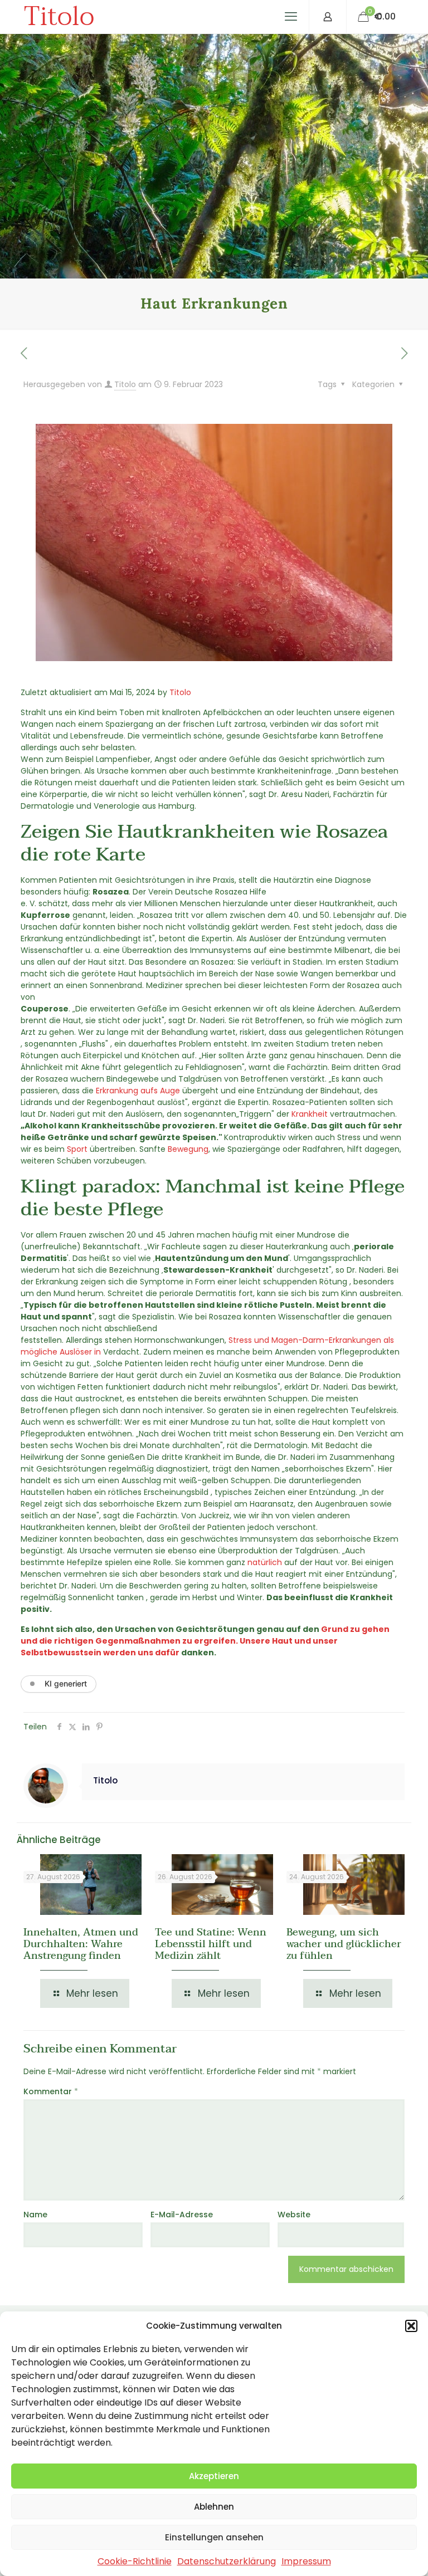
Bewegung (188, 1149)
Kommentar (51, 2091)
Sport (77, 1149)
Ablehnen (214, 2507)
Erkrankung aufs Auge (138, 1091)
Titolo (59, 17)
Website (294, 2215)
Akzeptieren (214, 2476)
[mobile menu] (291, 17)
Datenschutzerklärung (227, 2561)
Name (35, 2215)
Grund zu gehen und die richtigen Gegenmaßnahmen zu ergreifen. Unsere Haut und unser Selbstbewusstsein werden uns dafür (205, 1641)
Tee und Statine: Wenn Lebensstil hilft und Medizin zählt (211, 1944)
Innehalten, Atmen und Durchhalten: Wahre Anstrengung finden (81, 1944)
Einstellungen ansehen (214, 2537)
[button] (411, 2326)
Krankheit (310, 1114)
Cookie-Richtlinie (135, 2561)
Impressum (306, 2561)
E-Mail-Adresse (182, 2215)
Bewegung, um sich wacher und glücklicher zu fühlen (344, 1944)
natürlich (265, 1562)
